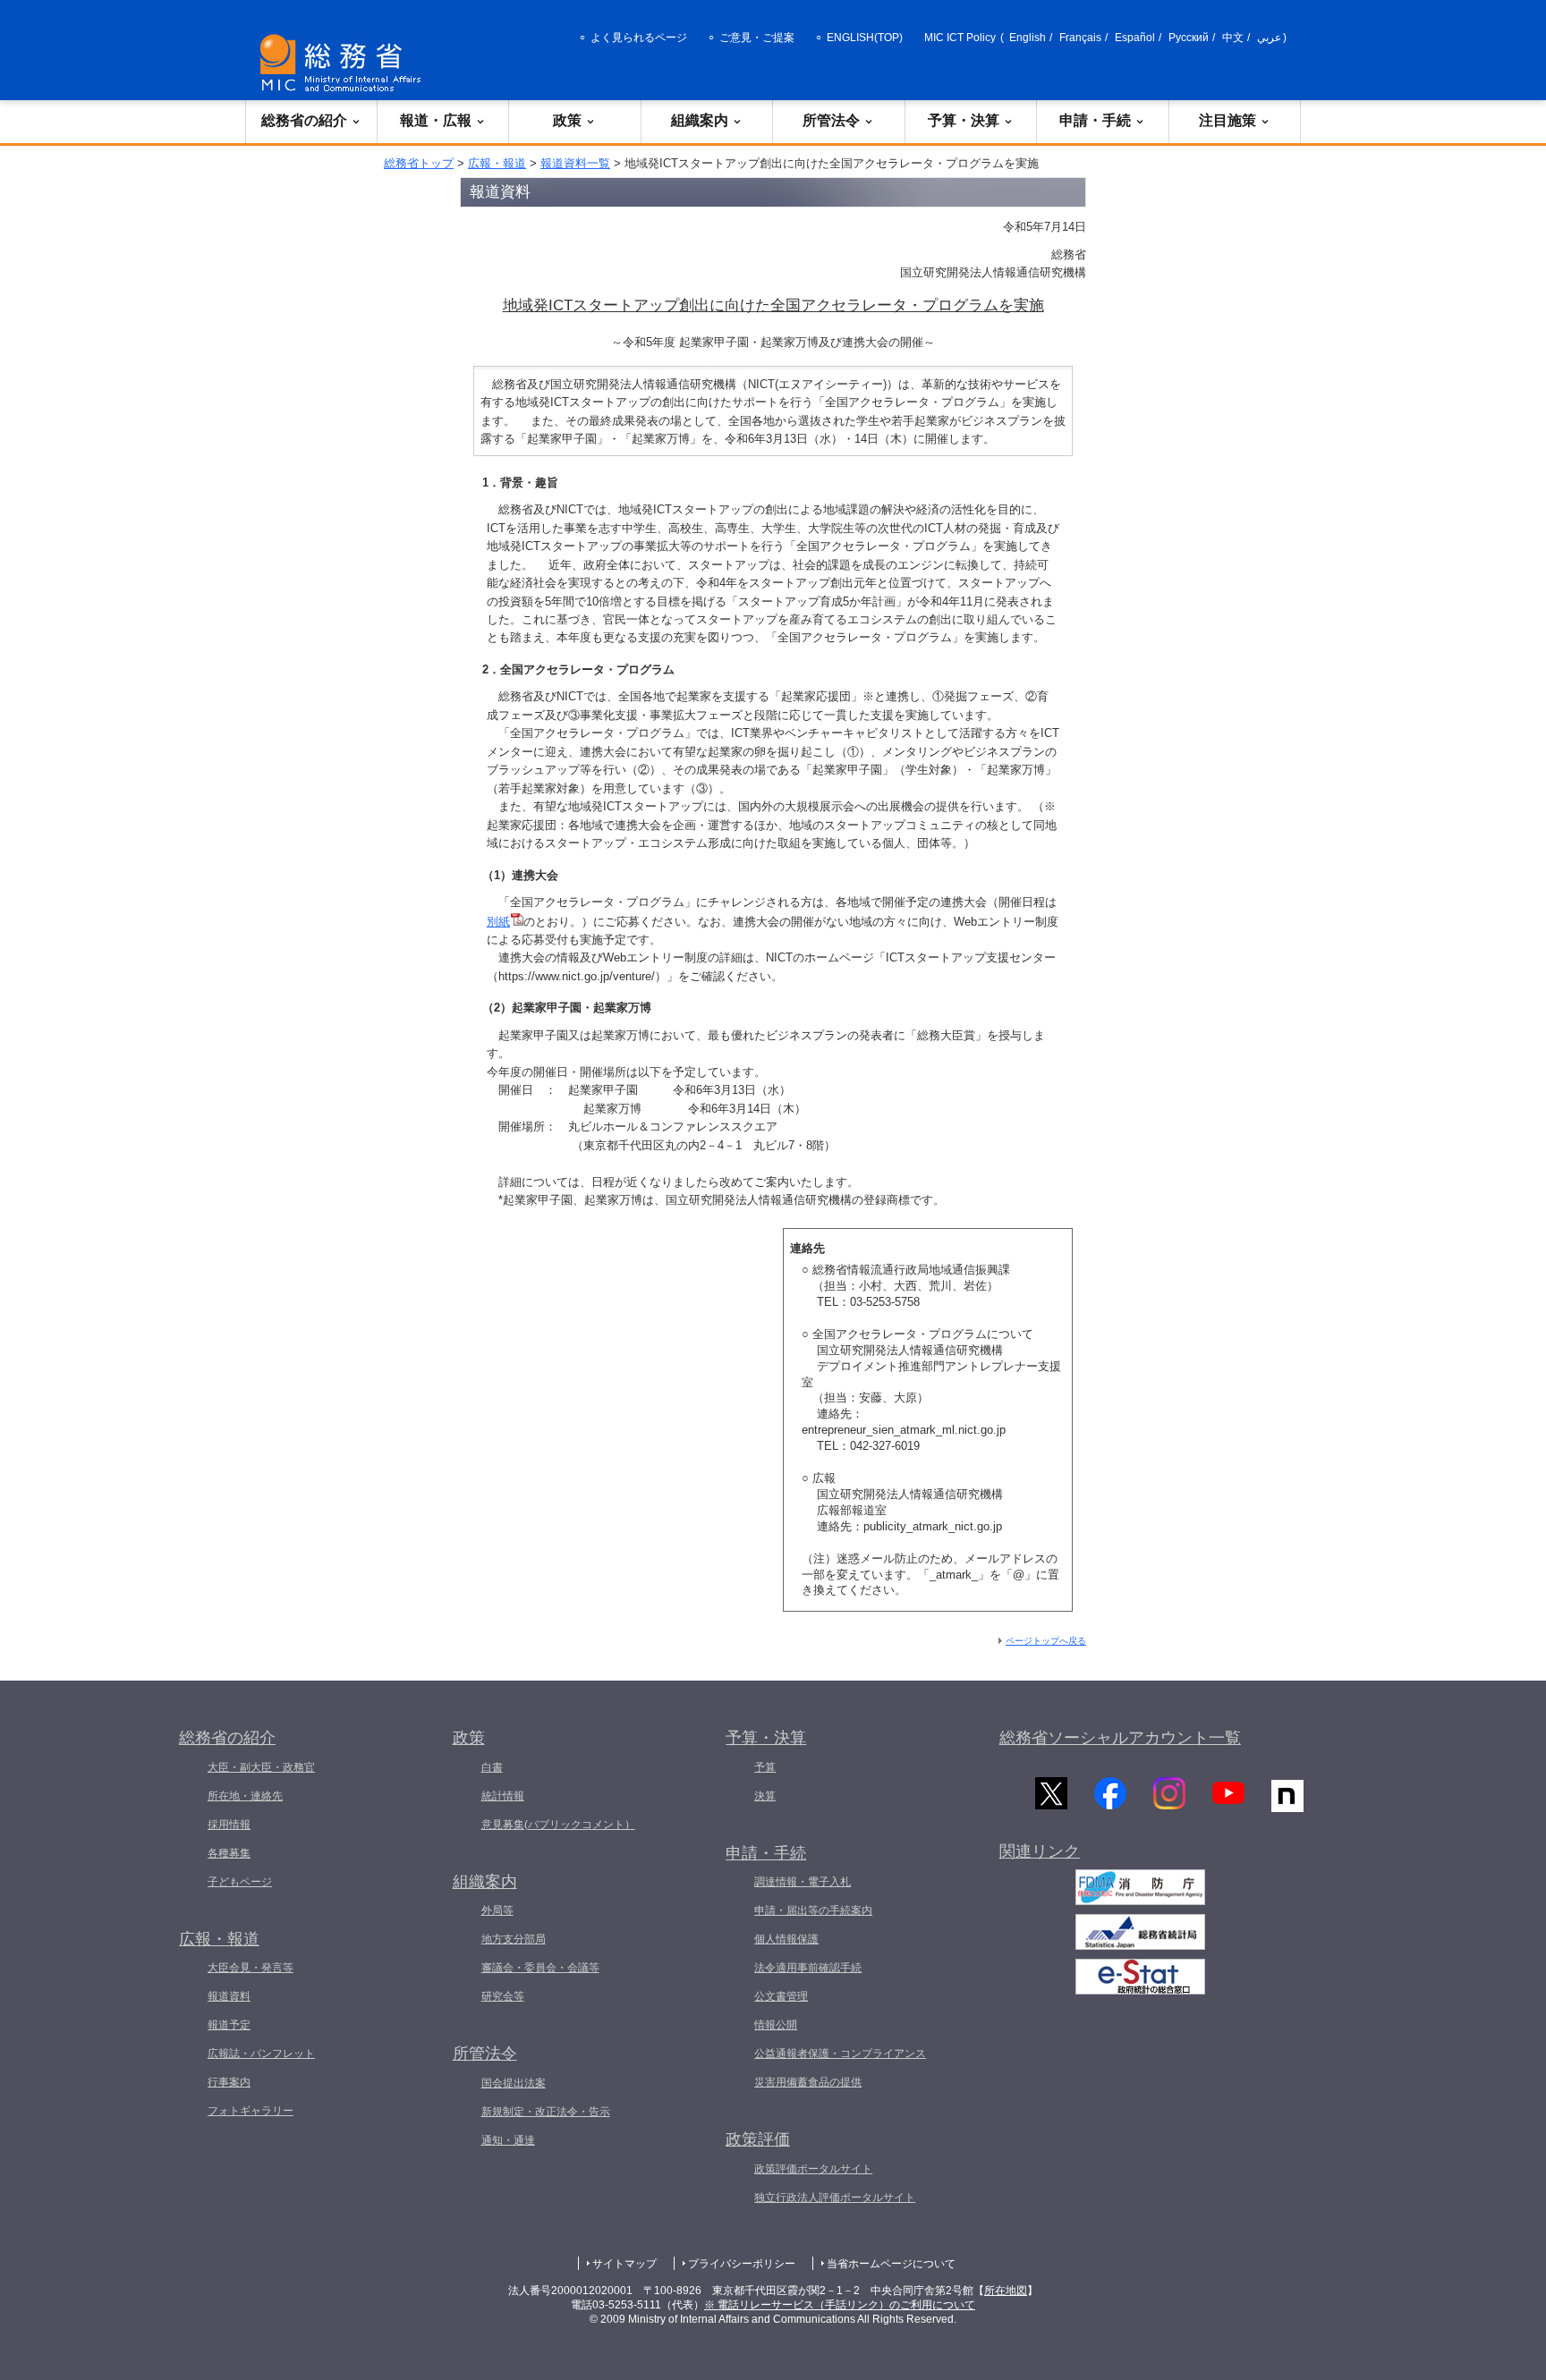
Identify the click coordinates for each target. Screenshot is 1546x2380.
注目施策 (1227, 120)
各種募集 (229, 1853)
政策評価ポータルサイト (813, 2169)
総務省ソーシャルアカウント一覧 (1120, 1738)
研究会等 (503, 1996)
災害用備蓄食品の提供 (808, 2082)
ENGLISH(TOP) (865, 38)
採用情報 (229, 1825)
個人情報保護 (786, 1939)
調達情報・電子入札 (803, 1882)
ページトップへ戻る (1046, 1641)
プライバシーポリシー (742, 2264)
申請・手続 (1095, 120)
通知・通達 (508, 2140)
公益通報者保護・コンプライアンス (840, 2054)
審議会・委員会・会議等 (540, 1968)
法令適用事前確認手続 (808, 1968)
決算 (765, 1796)
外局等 (497, 1910)
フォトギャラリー (251, 2111)
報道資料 (229, 1996)
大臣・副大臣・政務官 (261, 1767)
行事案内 (229, 2082)
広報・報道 (497, 163)
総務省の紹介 (304, 120)
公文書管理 (781, 1996)
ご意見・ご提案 (757, 38)
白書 (492, 1767)
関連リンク (1040, 1851)
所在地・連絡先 (245, 1796)
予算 (765, 1767)
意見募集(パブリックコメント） (558, 1825)
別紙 (498, 922)
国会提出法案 (514, 2083)
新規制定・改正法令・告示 (546, 2112)
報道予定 (229, 2025)
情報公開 (776, 2025)
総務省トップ (419, 163)
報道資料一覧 (575, 163)
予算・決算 (964, 120)
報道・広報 (436, 120)
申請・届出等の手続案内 (813, 1910)
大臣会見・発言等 (251, 1968)
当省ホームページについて (891, 2264)
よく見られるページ (639, 38)
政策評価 (758, 2139)
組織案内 (700, 120)
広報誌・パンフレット (261, 2054)
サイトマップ (624, 2264)
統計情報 (503, 1796)
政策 (567, 120)
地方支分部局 (514, 1939)
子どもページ (240, 1882)
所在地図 (1006, 2291)
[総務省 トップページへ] (344, 63)
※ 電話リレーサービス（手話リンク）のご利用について (840, 2305)
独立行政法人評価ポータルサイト (835, 2198)
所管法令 (831, 120)
